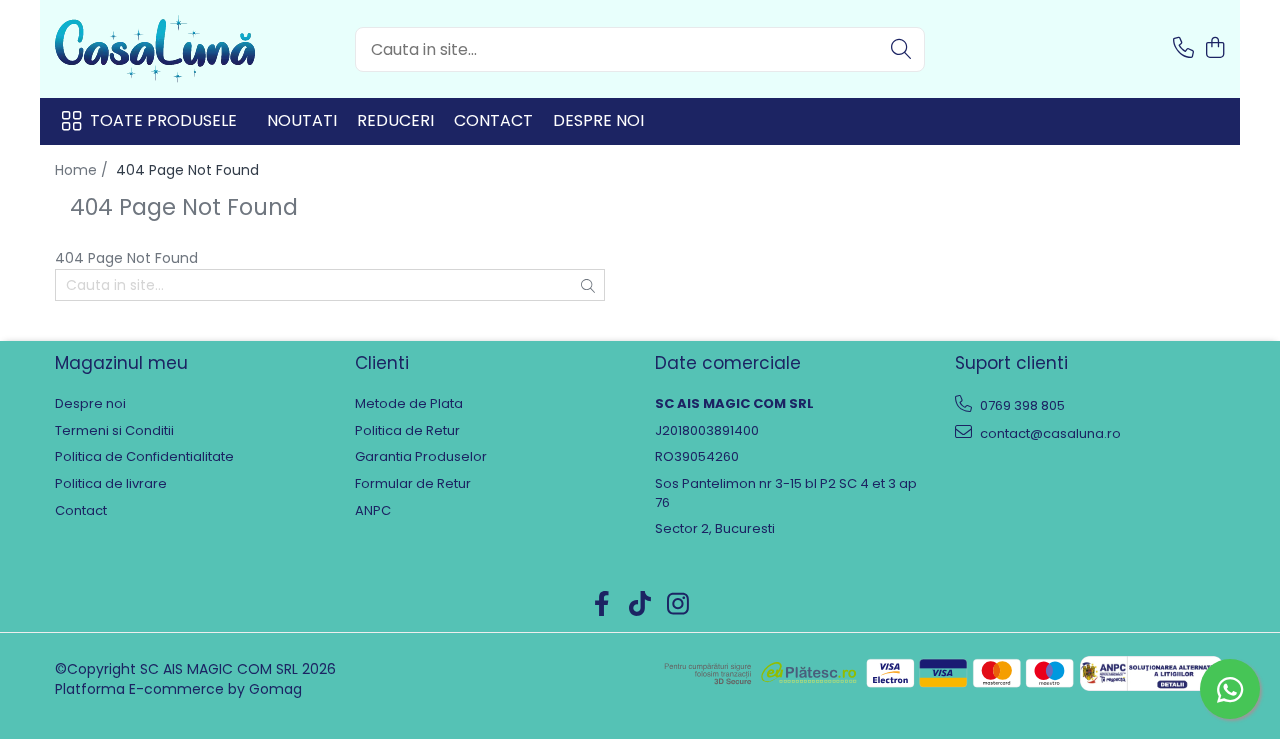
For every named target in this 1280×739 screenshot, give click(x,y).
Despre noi (598, 120)
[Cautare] (901, 49)
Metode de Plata (409, 404)
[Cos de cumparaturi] (1214, 49)
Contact (493, 120)
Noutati (302, 120)
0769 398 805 (1021, 405)
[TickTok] (640, 605)
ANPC (373, 511)
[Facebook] (602, 605)
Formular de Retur (413, 484)
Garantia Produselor (421, 457)
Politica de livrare (111, 484)
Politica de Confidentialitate (144, 457)
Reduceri (395, 120)
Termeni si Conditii (114, 431)
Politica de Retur (407, 431)
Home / (83, 170)
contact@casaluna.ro (1049, 433)
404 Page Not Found (187, 170)
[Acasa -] (155, 49)
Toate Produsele (163, 121)
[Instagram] (678, 605)
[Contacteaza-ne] (1183, 49)
